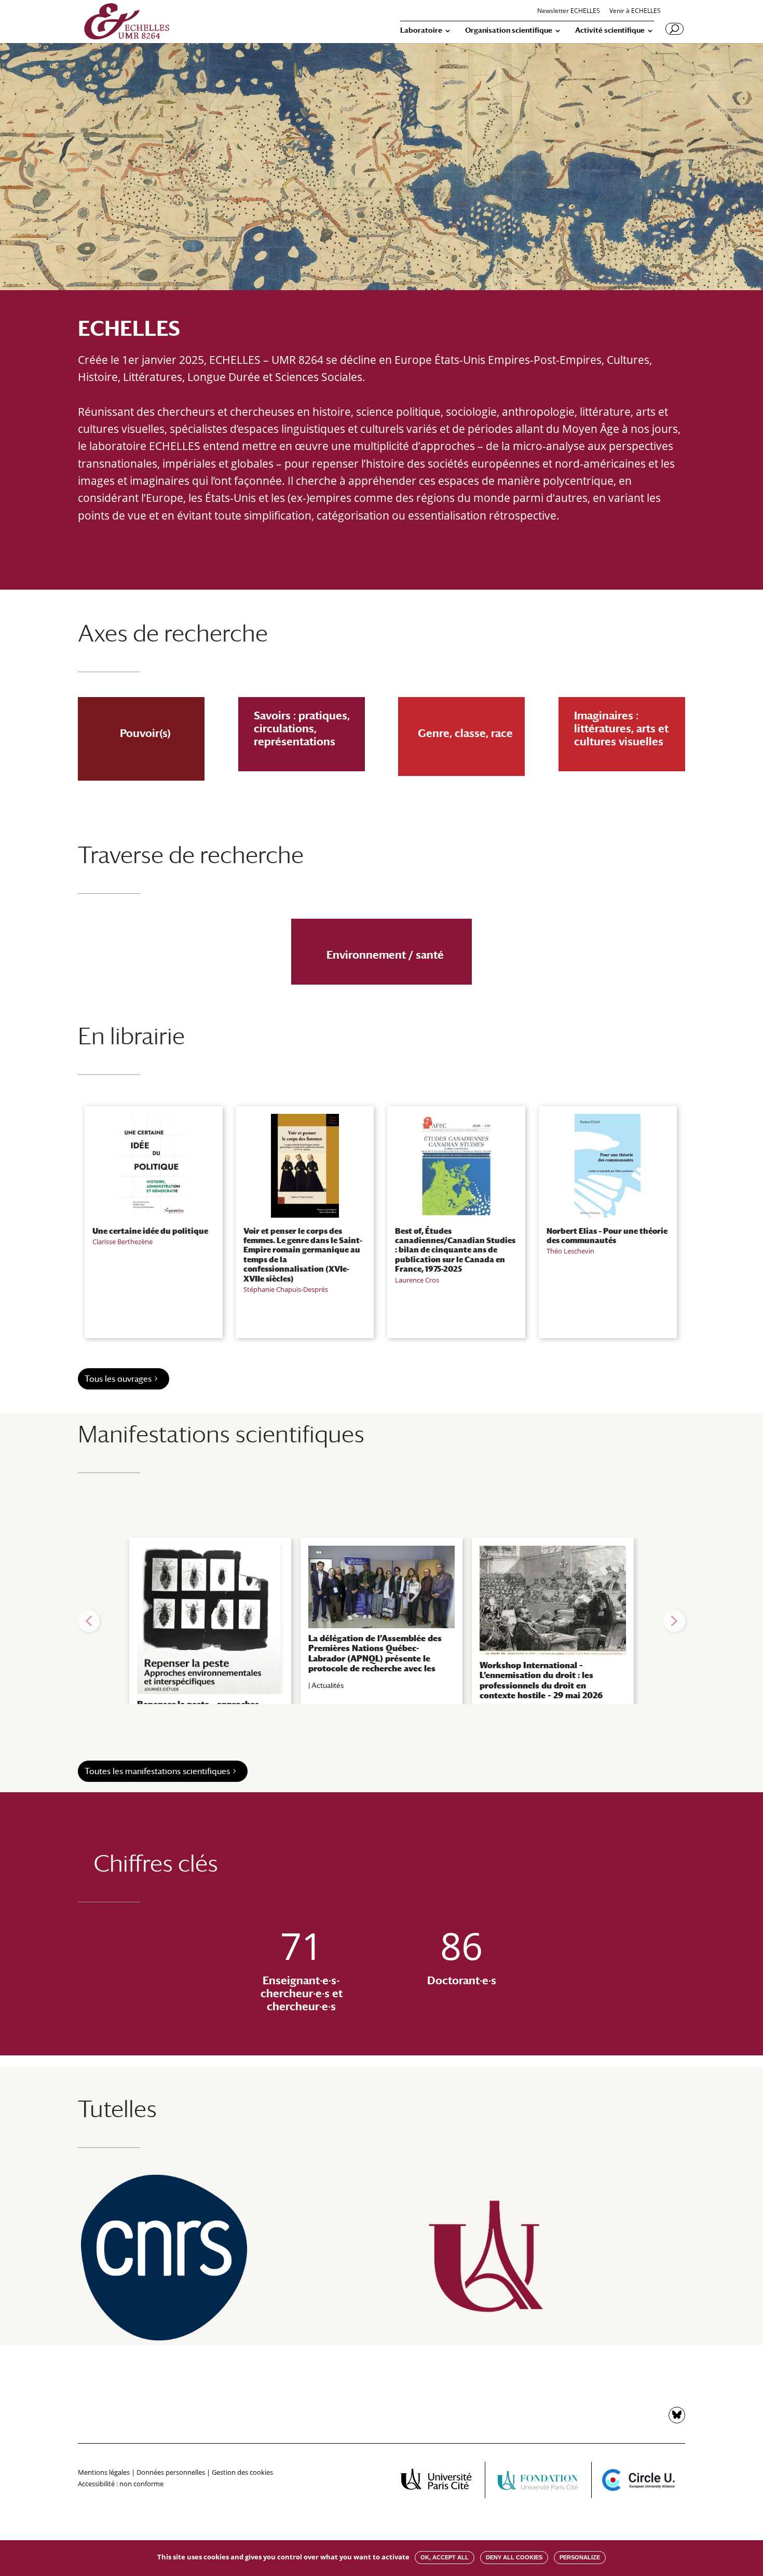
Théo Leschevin (570, 1251)
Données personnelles (171, 2472)
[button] (89, 1621)
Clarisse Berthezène (122, 1242)
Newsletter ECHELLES (569, 11)
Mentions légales (104, 2472)
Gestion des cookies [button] (242, 2472)
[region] (382, 1621)
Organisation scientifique (509, 30)
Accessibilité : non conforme (121, 2484)
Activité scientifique (610, 30)
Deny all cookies (514, 2557)
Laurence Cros (417, 1280)
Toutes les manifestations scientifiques (157, 1771)
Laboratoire (421, 30)
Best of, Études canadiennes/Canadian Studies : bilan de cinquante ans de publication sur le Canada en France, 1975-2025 (455, 1250)
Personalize (580, 2557)
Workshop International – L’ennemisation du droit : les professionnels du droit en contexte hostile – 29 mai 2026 (541, 1680)
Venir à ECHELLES (635, 11)
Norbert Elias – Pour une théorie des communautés (607, 1235)
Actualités (328, 1685)
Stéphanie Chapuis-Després (286, 1289)
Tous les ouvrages (118, 1379)
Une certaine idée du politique (150, 1231)
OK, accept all (445, 2557)
